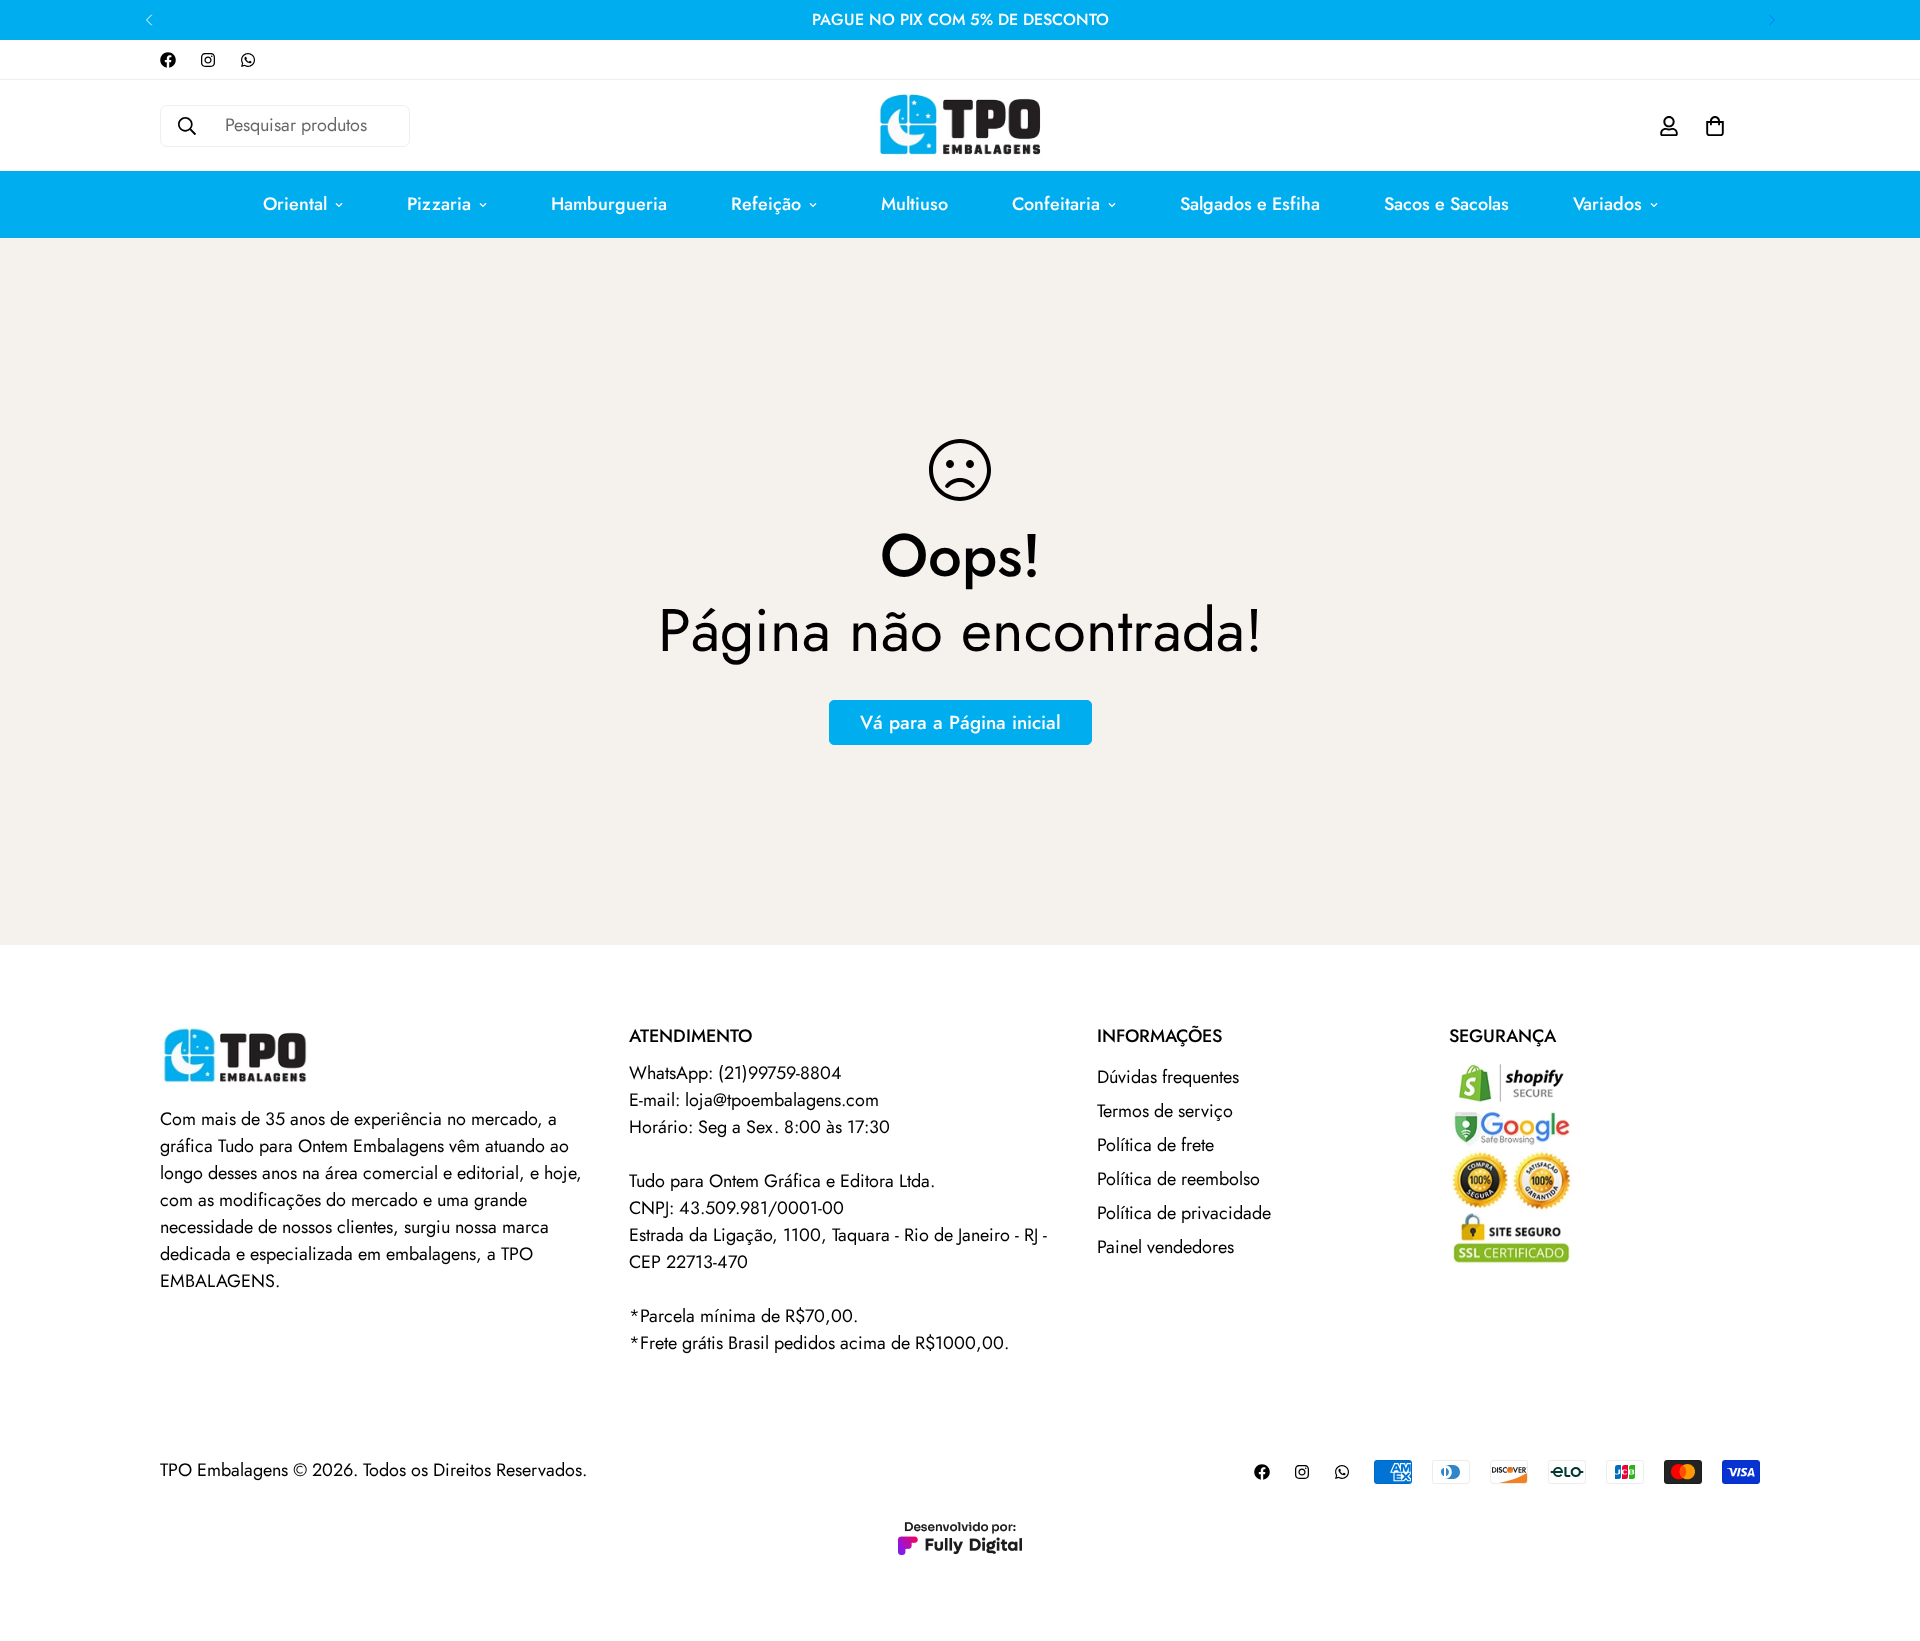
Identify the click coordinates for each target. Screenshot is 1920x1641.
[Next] (1771, 20)
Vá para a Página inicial (960, 722)
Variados (1607, 204)
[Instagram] (208, 60)
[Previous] (148, 20)
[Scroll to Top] (1881, 1532)
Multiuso (914, 204)
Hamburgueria (609, 204)
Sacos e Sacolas (1446, 204)
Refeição (766, 204)
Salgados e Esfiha (1250, 204)
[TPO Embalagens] (960, 125)
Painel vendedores (1165, 1247)
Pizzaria (439, 204)
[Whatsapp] (248, 60)
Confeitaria (1056, 204)
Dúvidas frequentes (1168, 1077)
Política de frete (1155, 1145)
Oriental (295, 204)
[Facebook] (168, 60)
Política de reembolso (1178, 1179)
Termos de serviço (1165, 1111)
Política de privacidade (1184, 1213)
